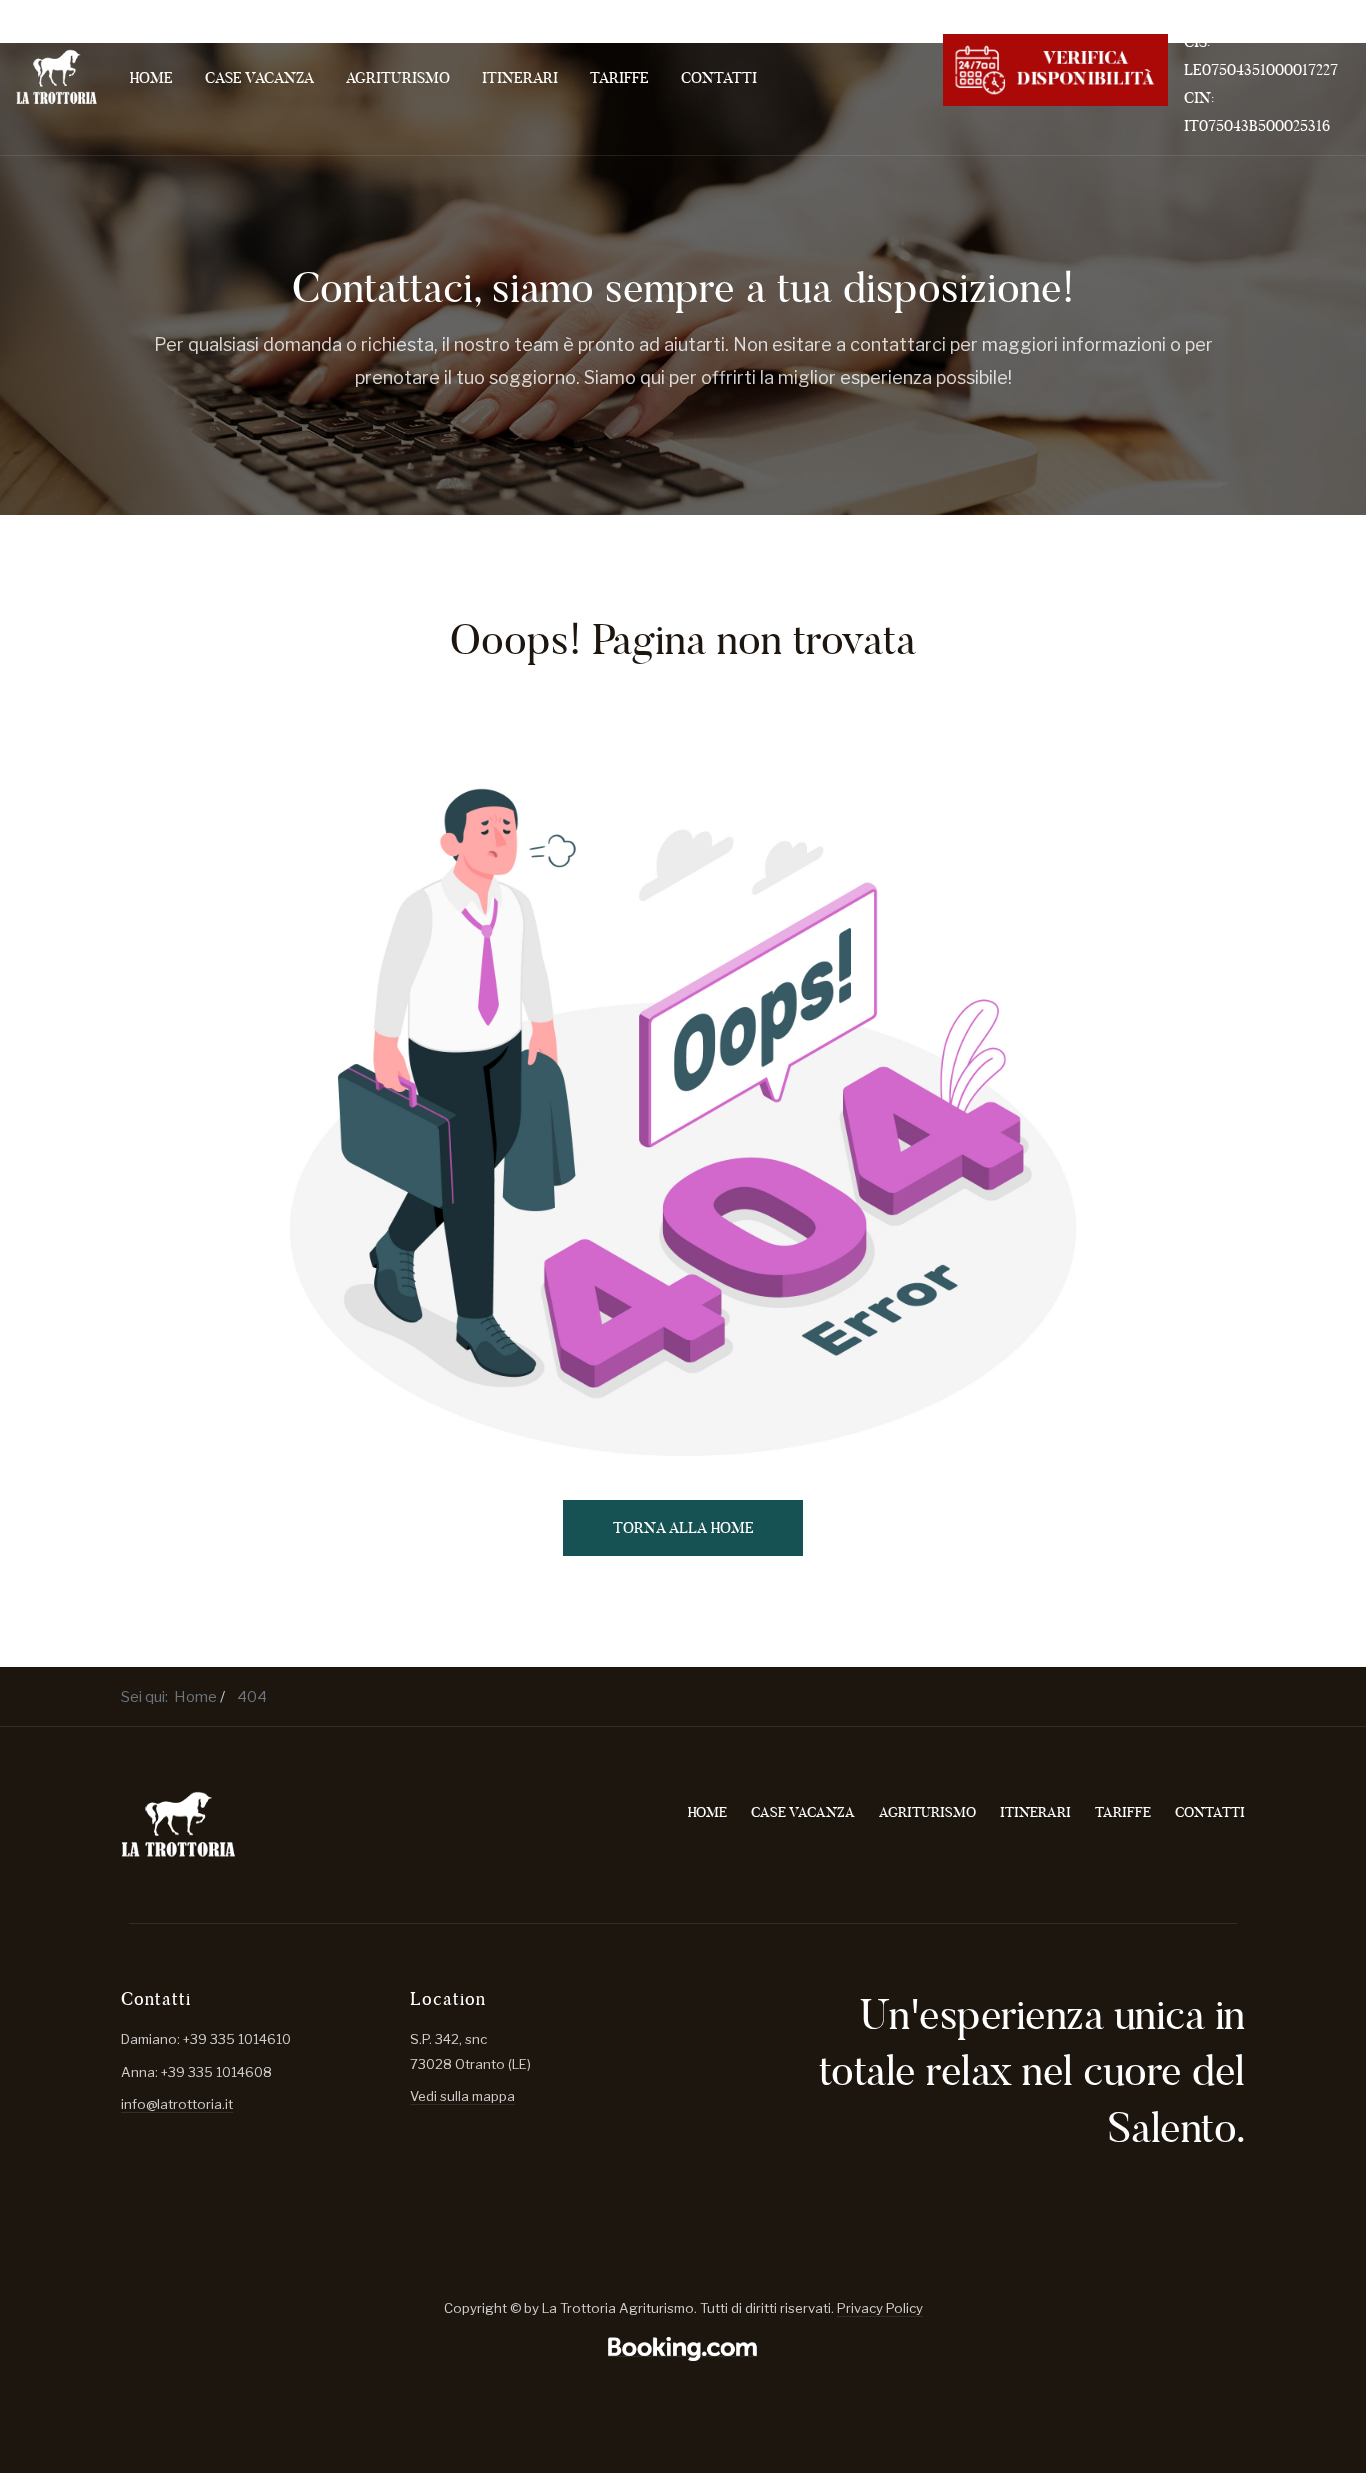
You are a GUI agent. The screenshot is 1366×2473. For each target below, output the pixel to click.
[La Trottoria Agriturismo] (57, 77)
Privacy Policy (880, 2308)
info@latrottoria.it (177, 2104)
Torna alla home (683, 1527)
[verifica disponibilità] (1055, 67)
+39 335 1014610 (1239, 13)
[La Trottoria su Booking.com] (683, 2348)
